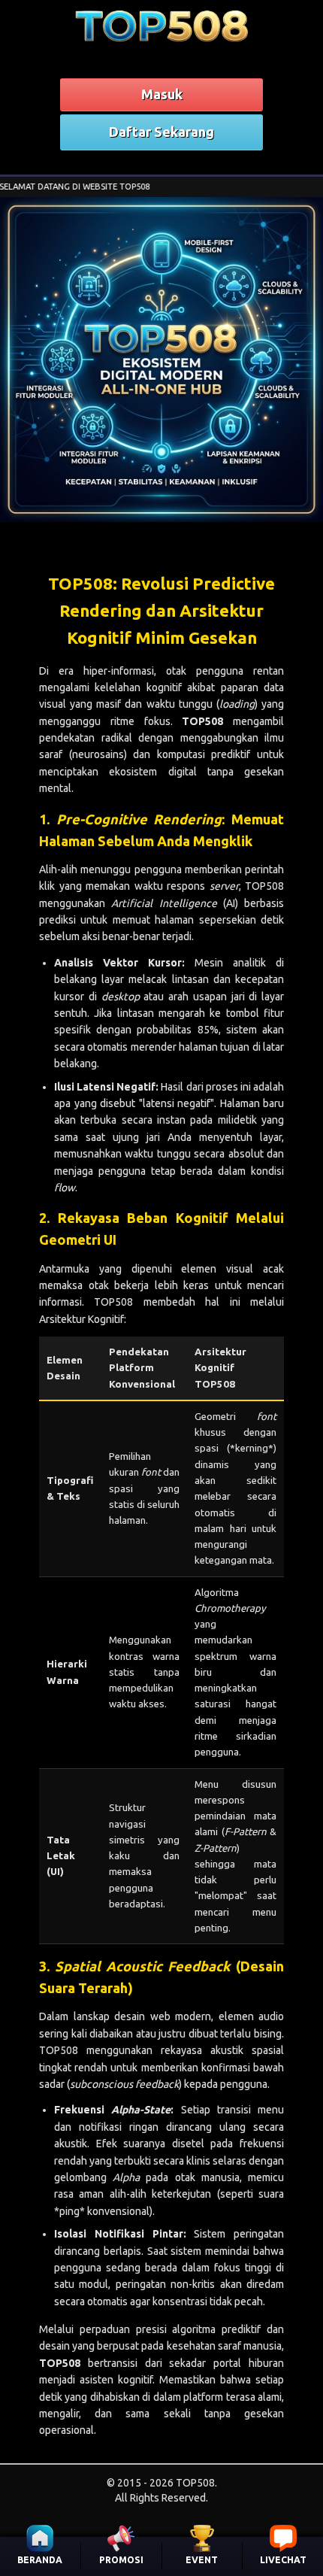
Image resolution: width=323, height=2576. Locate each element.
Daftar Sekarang (161, 132)
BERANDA (40, 2560)
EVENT (202, 2560)
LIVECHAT (283, 2560)
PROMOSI (121, 2560)
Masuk (162, 94)
